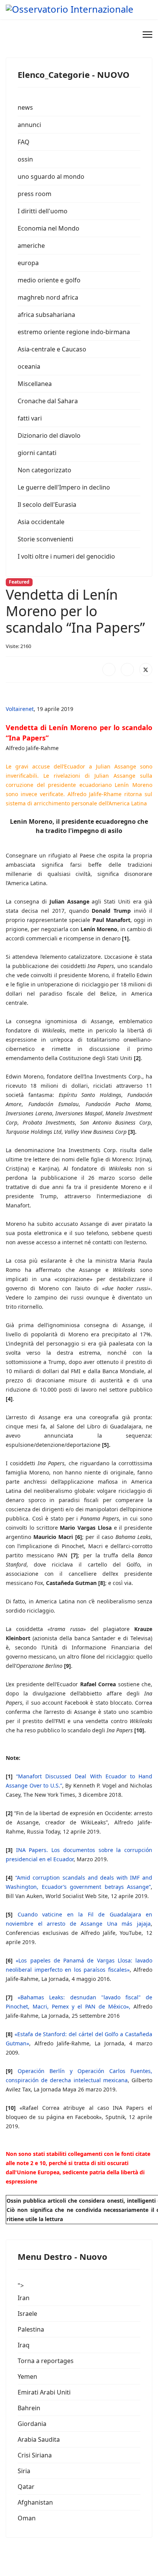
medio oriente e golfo (49, 280)
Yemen (27, 2376)
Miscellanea (35, 384)
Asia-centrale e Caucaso (52, 349)
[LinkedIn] (127, 670)
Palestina (31, 2329)
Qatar (26, 2487)
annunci (29, 125)
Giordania (32, 2424)
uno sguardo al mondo (51, 176)
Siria (24, 2471)
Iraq (24, 2345)
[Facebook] (109, 670)
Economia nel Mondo (49, 228)
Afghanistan (35, 2502)
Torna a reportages (46, 2361)
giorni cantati (37, 453)
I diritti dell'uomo (43, 211)
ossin (25, 159)
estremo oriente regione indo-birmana (74, 332)
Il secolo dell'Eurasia (47, 505)
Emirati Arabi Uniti (44, 2392)
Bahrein (29, 2408)
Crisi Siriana (35, 2455)
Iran (24, 2298)
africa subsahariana (46, 315)
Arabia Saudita (39, 2439)
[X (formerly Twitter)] (146, 670)
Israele (27, 2314)
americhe (31, 246)
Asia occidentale (41, 522)
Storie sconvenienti (45, 539)
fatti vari (30, 418)
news (25, 107)
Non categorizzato (44, 470)
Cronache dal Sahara (48, 401)
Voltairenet (20, 709)
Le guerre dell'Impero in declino (64, 487)
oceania (29, 366)
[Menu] (147, 35)
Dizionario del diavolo (49, 435)
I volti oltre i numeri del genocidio (66, 556)
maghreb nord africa (48, 297)
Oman (27, 2518)
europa (28, 263)
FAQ (24, 142)
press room (35, 194)
